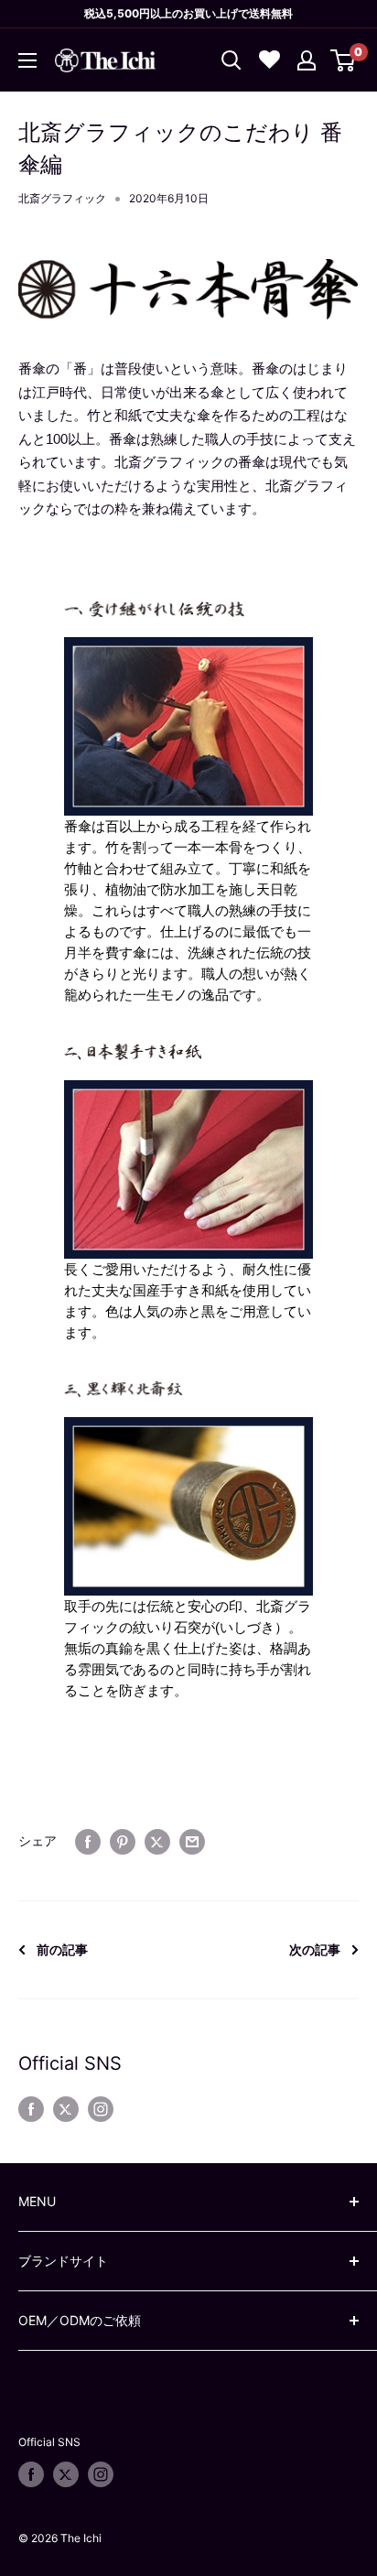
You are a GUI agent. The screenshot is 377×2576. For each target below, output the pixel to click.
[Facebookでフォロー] (31, 2109)
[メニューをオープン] (27, 60)
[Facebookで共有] (88, 1841)
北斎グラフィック (62, 198)
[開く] (232, 60)
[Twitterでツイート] (157, 1841)
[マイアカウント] (307, 60)
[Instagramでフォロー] (101, 2109)
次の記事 (315, 1949)
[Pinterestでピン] (123, 1841)
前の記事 (62, 1949)
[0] (344, 60)
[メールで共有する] (192, 1841)
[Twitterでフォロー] (66, 2109)
